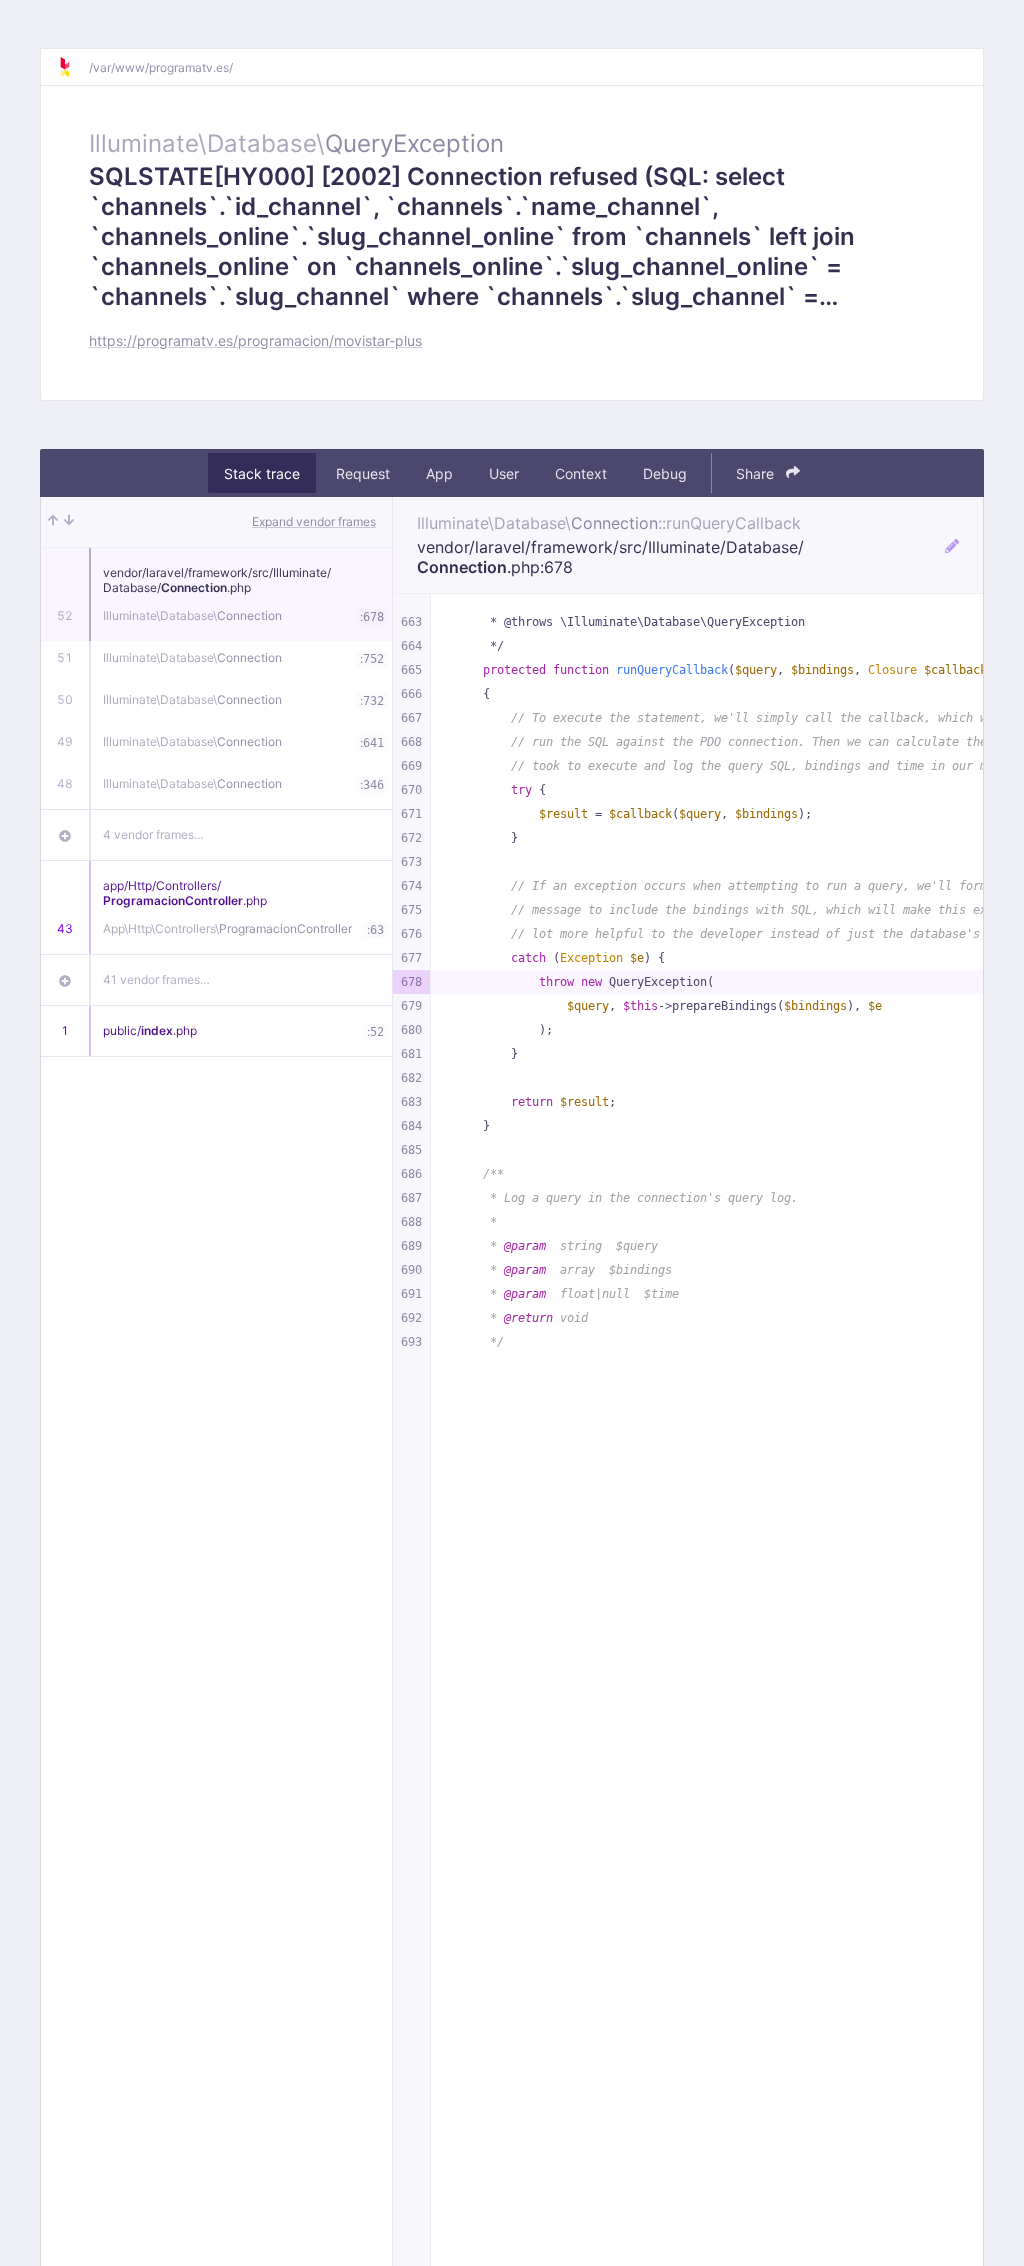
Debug (665, 473)
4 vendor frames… (153, 834)
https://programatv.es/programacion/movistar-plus (255, 340)
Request (363, 473)
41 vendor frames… (156, 979)
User (504, 473)
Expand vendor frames (314, 521)
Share (757, 473)
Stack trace (262, 473)
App (439, 473)
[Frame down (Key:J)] (69, 522)
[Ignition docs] (73, 67)
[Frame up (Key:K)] (53, 522)
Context (581, 473)
